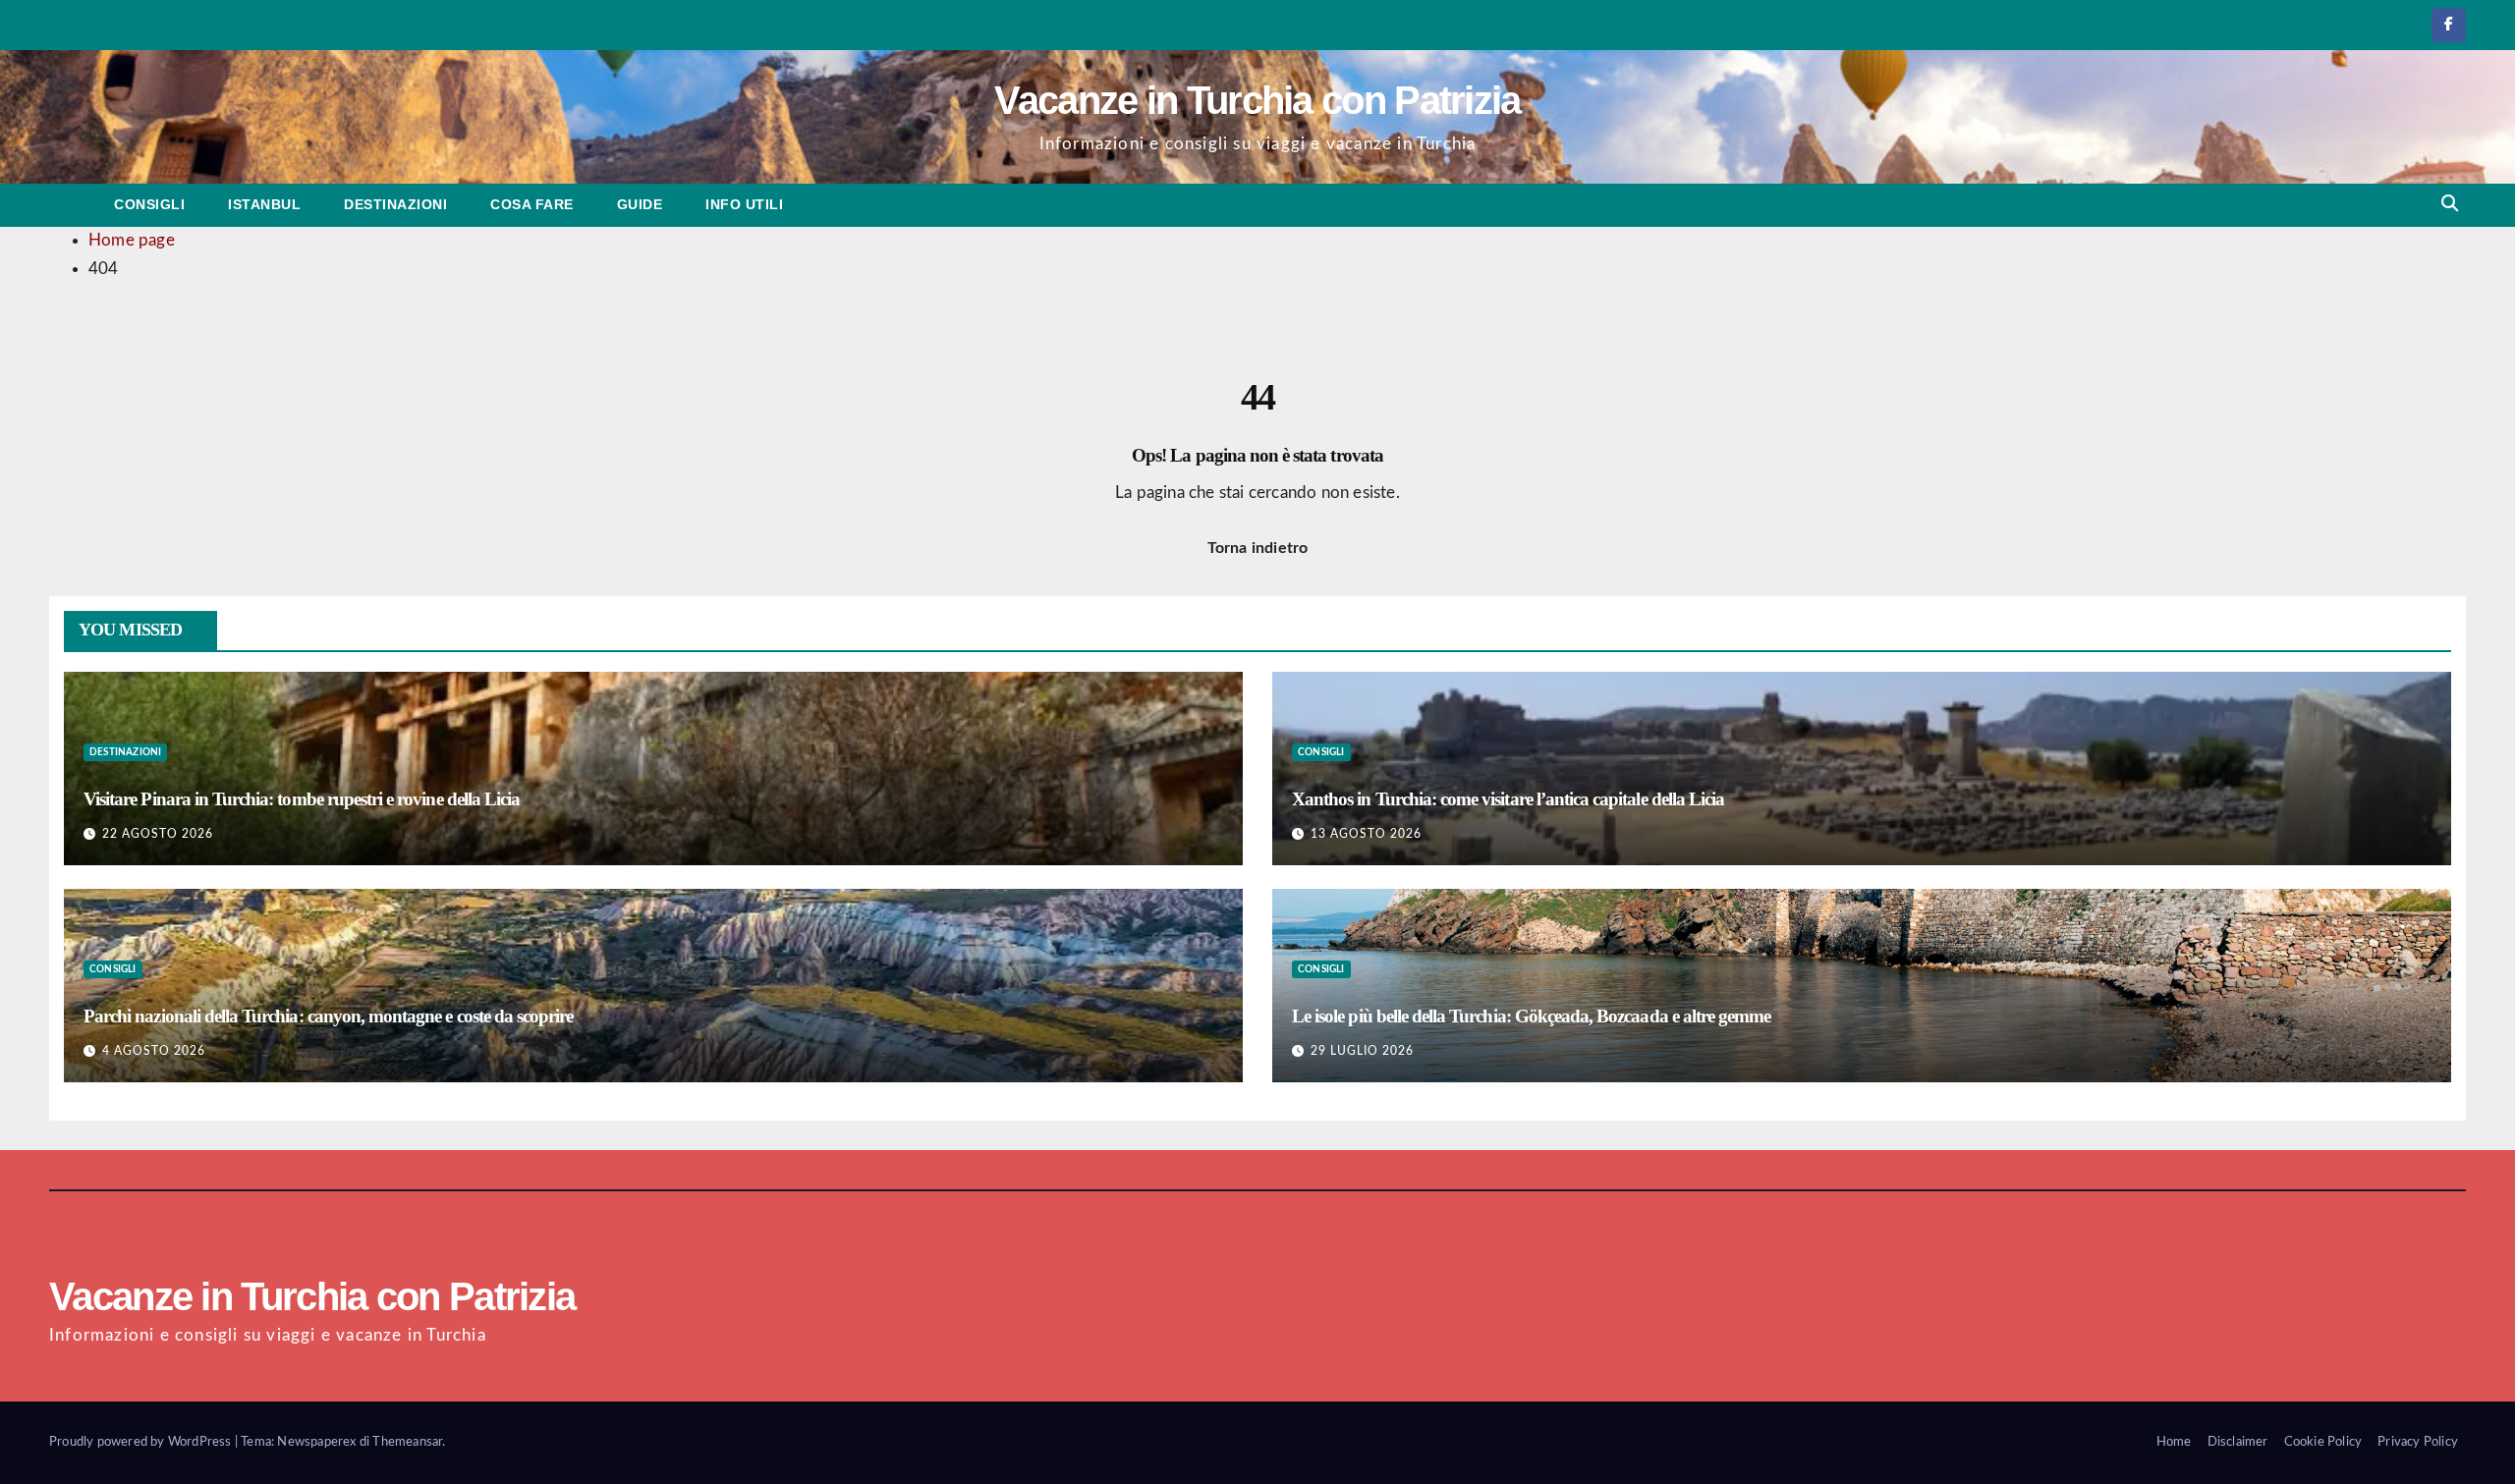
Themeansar (407, 1442)
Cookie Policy (2323, 1442)
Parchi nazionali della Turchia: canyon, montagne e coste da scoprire (328, 1016)
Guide (640, 204)
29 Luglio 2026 (1362, 1051)
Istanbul (264, 204)
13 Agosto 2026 (1366, 834)
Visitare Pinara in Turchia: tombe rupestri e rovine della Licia (302, 799)
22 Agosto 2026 (158, 834)
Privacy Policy (2418, 1442)
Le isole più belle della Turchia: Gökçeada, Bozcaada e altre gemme (1531, 1016)
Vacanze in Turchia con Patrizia (1257, 100)
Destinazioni (395, 204)
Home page (132, 240)
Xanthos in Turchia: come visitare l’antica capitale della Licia (1508, 799)
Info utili (744, 204)
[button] (2450, 204)
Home (2174, 1442)
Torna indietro (1258, 548)
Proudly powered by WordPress (142, 1442)
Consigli (149, 204)
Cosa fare (532, 204)
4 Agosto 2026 (154, 1051)
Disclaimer (2238, 1442)
